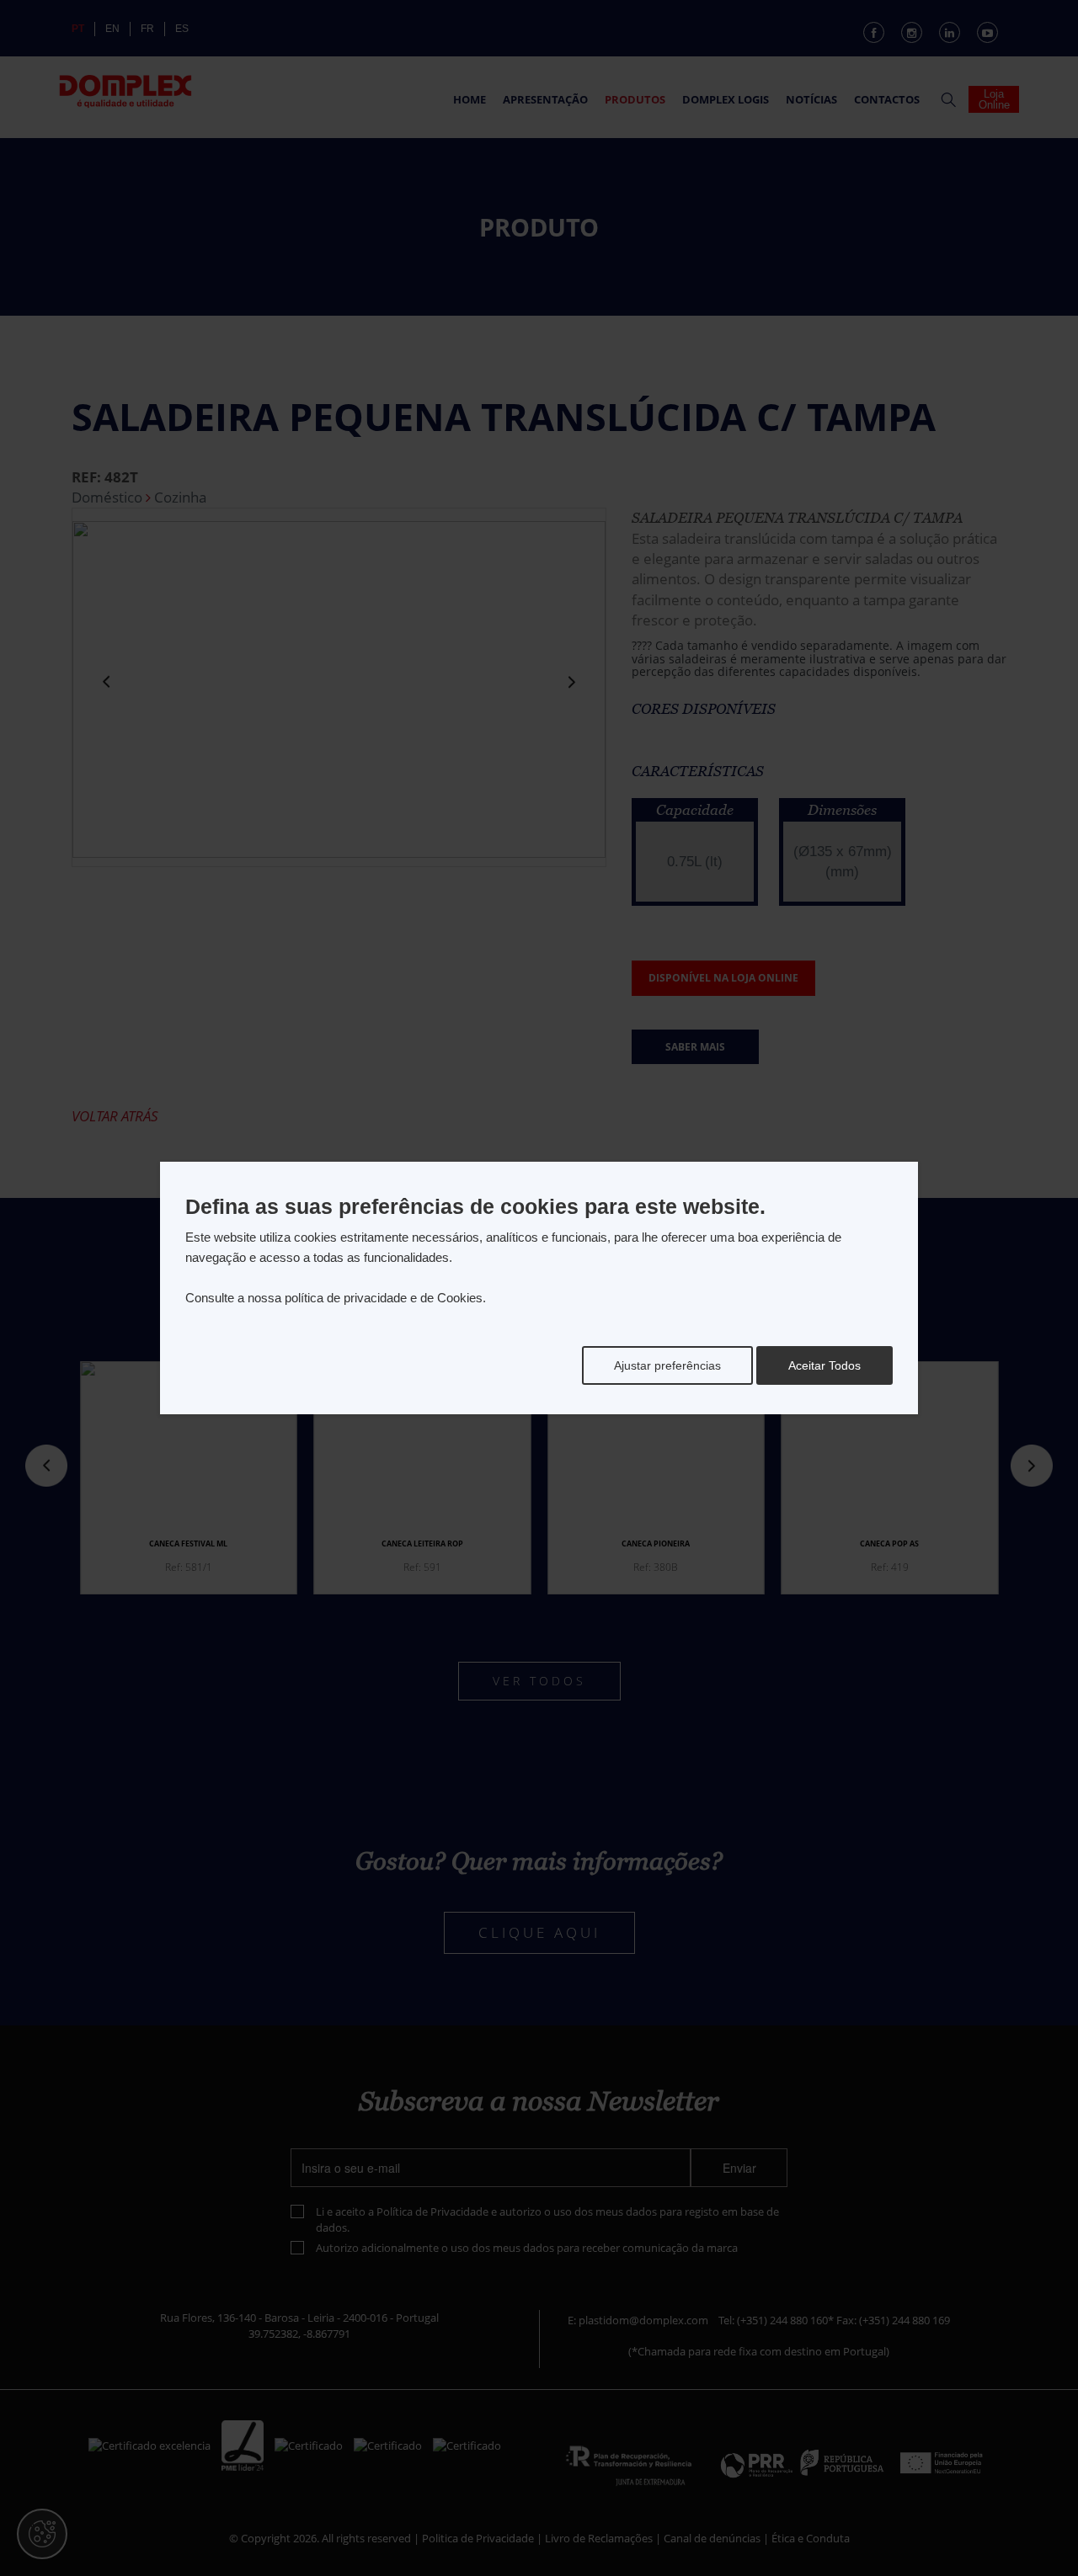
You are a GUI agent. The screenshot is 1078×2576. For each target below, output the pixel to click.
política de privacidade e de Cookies (384, 1298)
